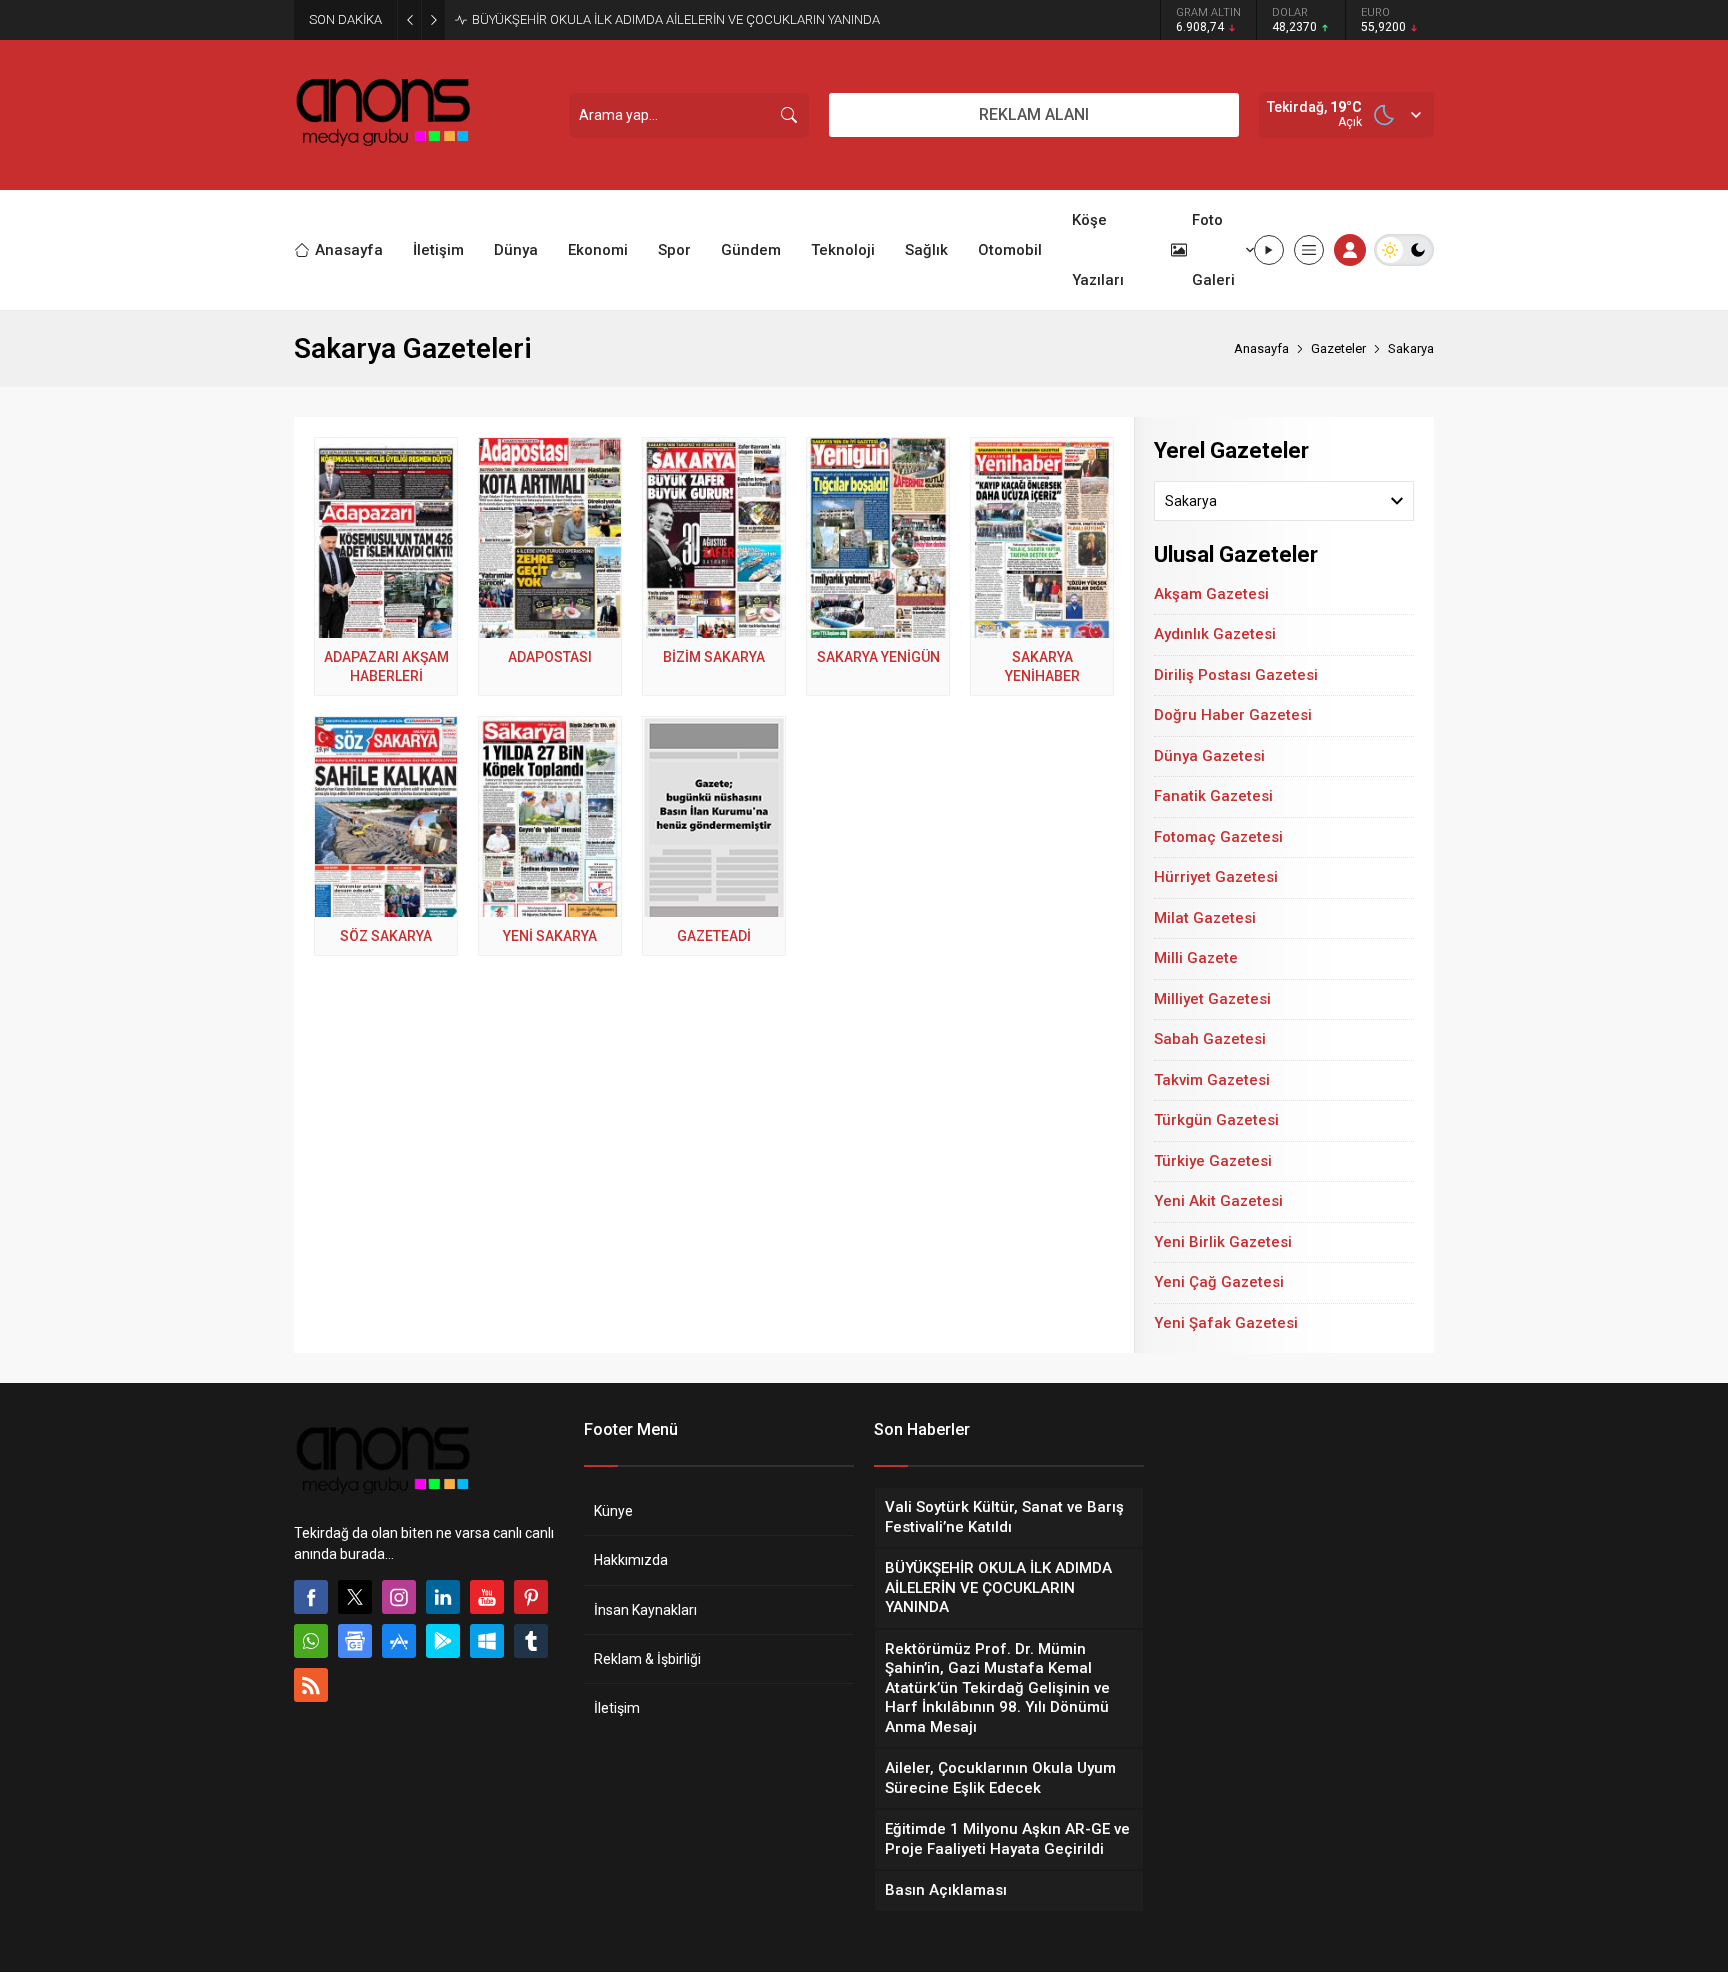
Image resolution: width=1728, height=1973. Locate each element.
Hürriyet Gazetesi (1216, 877)
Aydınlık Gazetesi (1215, 634)
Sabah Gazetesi (1210, 1039)
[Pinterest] (531, 1597)
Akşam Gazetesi (1211, 594)
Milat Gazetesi (1205, 918)
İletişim (617, 1708)
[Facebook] (311, 1597)
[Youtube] (487, 1597)
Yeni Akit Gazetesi (1218, 1201)
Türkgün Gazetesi (1216, 1120)
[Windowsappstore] (487, 1641)
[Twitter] (355, 1597)
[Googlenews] (355, 1641)
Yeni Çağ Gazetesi (1219, 1282)
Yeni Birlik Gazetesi (1223, 1242)
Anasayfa (1261, 348)
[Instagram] (399, 1597)
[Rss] (311, 1685)
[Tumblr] (531, 1641)
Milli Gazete (1196, 958)
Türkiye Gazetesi (1213, 1161)
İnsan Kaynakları (645, 1610)
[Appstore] (399, 1641)
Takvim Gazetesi (1212, 1080)
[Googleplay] (443, 1641)
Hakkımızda (631, 1560)
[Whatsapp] (311, 1641)
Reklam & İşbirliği (647, 1659)
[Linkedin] (443, 1597)
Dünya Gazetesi (1209, 756)
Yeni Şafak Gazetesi (1226, 1323)
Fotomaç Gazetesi (1218, 837)
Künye (613, 1511)
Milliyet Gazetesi (1212, 999)
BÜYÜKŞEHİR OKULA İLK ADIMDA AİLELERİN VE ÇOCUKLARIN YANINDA (676, 19)
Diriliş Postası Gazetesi (1236, 675)
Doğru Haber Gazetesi (1233, 715)
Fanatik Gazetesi (1213, 796)
